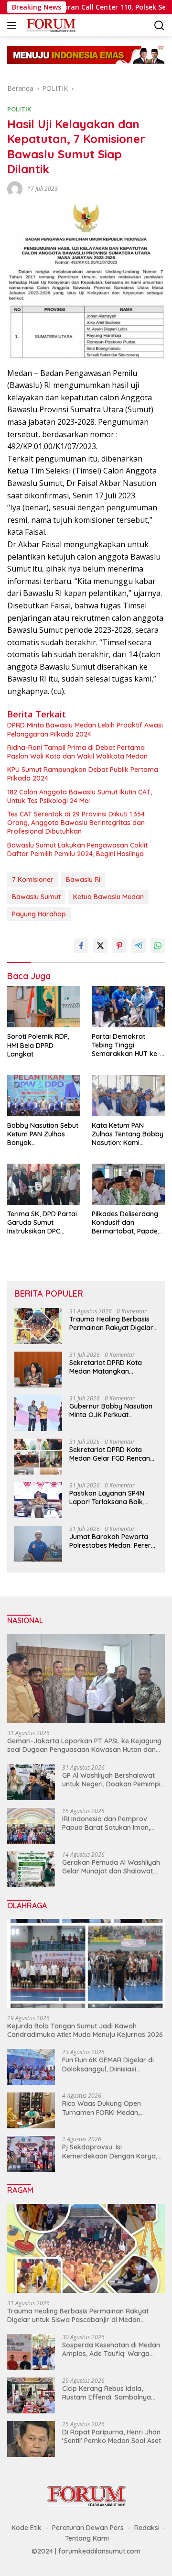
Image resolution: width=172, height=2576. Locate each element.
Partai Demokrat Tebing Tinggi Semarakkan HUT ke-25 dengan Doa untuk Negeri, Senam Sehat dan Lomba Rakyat (126, 1045)
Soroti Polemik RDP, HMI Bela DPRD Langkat (38, 1045)
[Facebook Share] (81, 946)
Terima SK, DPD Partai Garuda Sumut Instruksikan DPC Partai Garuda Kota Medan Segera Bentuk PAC (42, 1223)
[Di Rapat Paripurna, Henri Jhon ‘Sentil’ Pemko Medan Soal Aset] (31, 2439)
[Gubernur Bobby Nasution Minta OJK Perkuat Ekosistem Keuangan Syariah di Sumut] (38, 1413)
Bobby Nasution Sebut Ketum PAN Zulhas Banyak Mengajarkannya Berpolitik (43, 1134)
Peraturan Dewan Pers (88, 2528)
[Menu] (14, 25)
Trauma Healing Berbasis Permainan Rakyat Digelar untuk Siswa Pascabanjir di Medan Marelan (112, 1323)
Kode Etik (27, 2528)
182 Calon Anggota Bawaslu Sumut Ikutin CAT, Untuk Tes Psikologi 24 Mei (80, 796)
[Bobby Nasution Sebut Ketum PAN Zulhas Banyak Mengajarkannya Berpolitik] (44, 1096)
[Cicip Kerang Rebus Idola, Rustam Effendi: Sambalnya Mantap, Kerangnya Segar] (31, 2395)
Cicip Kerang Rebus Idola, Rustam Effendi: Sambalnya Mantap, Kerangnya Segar (107, 2393)
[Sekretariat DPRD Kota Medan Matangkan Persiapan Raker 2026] (38, 1370)
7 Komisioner (33, 880)
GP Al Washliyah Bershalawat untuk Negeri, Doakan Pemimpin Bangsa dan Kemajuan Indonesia (113, 1780)
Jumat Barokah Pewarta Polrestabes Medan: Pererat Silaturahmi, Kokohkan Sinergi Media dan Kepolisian (113, 1541)
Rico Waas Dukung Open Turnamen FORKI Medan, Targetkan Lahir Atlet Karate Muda (108, 2108)
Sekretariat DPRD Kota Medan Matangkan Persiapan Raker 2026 (106, 1367)
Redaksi (147, 2528)
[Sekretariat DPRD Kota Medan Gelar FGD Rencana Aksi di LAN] (38, 1457)
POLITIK (19, 109)
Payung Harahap (39, 914)
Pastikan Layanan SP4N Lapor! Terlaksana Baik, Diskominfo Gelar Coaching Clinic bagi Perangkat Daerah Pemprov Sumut (113, 1497)
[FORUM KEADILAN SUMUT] (50, 25)
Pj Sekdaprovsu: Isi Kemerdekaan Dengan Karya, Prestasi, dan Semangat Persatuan (110, 2151)
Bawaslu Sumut (36, 897)
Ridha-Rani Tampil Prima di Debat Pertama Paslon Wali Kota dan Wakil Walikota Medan (77, 752)
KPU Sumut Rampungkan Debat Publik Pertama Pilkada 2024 (83, 774)
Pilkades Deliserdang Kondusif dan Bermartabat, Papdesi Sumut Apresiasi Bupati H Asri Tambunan (127, 1223)
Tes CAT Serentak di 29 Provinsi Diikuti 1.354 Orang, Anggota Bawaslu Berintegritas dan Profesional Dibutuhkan (76, 823)
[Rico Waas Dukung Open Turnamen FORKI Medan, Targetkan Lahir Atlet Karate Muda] (31, 2110)
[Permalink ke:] (15, 188)
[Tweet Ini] (100, 946)
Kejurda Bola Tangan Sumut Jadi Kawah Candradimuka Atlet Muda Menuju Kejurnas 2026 (85, 2030)
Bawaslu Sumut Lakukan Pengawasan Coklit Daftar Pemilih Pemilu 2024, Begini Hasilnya (77, 849)
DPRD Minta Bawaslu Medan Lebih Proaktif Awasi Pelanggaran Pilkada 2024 (85, 729)
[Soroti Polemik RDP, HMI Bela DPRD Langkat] (44, 1007)
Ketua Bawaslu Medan (108, 897)
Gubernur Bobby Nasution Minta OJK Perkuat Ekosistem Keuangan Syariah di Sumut (111, 1410)
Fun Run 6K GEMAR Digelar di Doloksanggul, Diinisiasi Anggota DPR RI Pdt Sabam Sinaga (108, 2064)
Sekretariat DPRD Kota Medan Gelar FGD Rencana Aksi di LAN (112, 1454)
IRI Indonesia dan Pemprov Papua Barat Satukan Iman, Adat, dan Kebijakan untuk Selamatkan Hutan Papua (106, 1823)
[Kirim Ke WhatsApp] (158, 946)
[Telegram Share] (139, 946)
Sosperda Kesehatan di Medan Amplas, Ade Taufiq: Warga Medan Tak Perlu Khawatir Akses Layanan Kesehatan (111, 2349)
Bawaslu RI (83, 880)
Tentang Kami (87, 2538)
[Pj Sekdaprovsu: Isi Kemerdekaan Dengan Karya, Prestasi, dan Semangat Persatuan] (31, 2154)
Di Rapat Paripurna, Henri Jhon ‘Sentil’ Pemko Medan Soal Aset (112, 2436)
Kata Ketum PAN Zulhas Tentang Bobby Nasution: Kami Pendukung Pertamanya (128, 1134)
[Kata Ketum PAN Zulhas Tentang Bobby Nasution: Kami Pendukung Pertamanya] (128, 1096)
